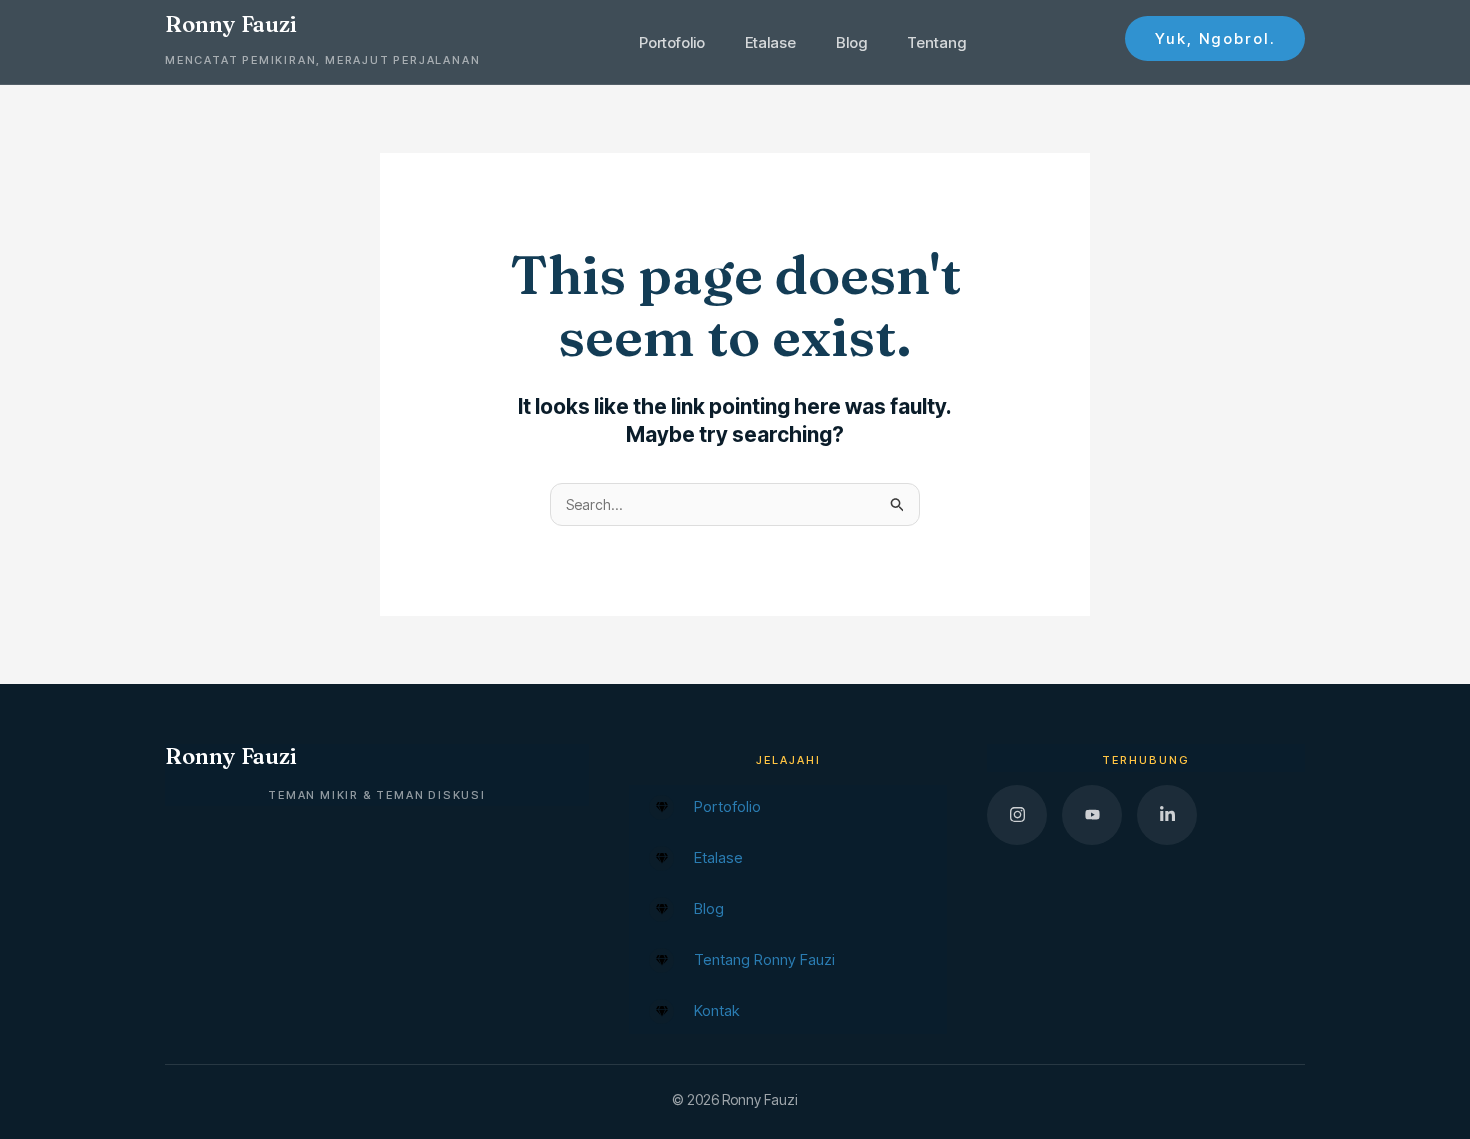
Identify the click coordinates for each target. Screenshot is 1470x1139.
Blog (851, 42)
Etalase (770, 42)
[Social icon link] (1017, 815)
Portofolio (672, 42)
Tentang (936, 42)
